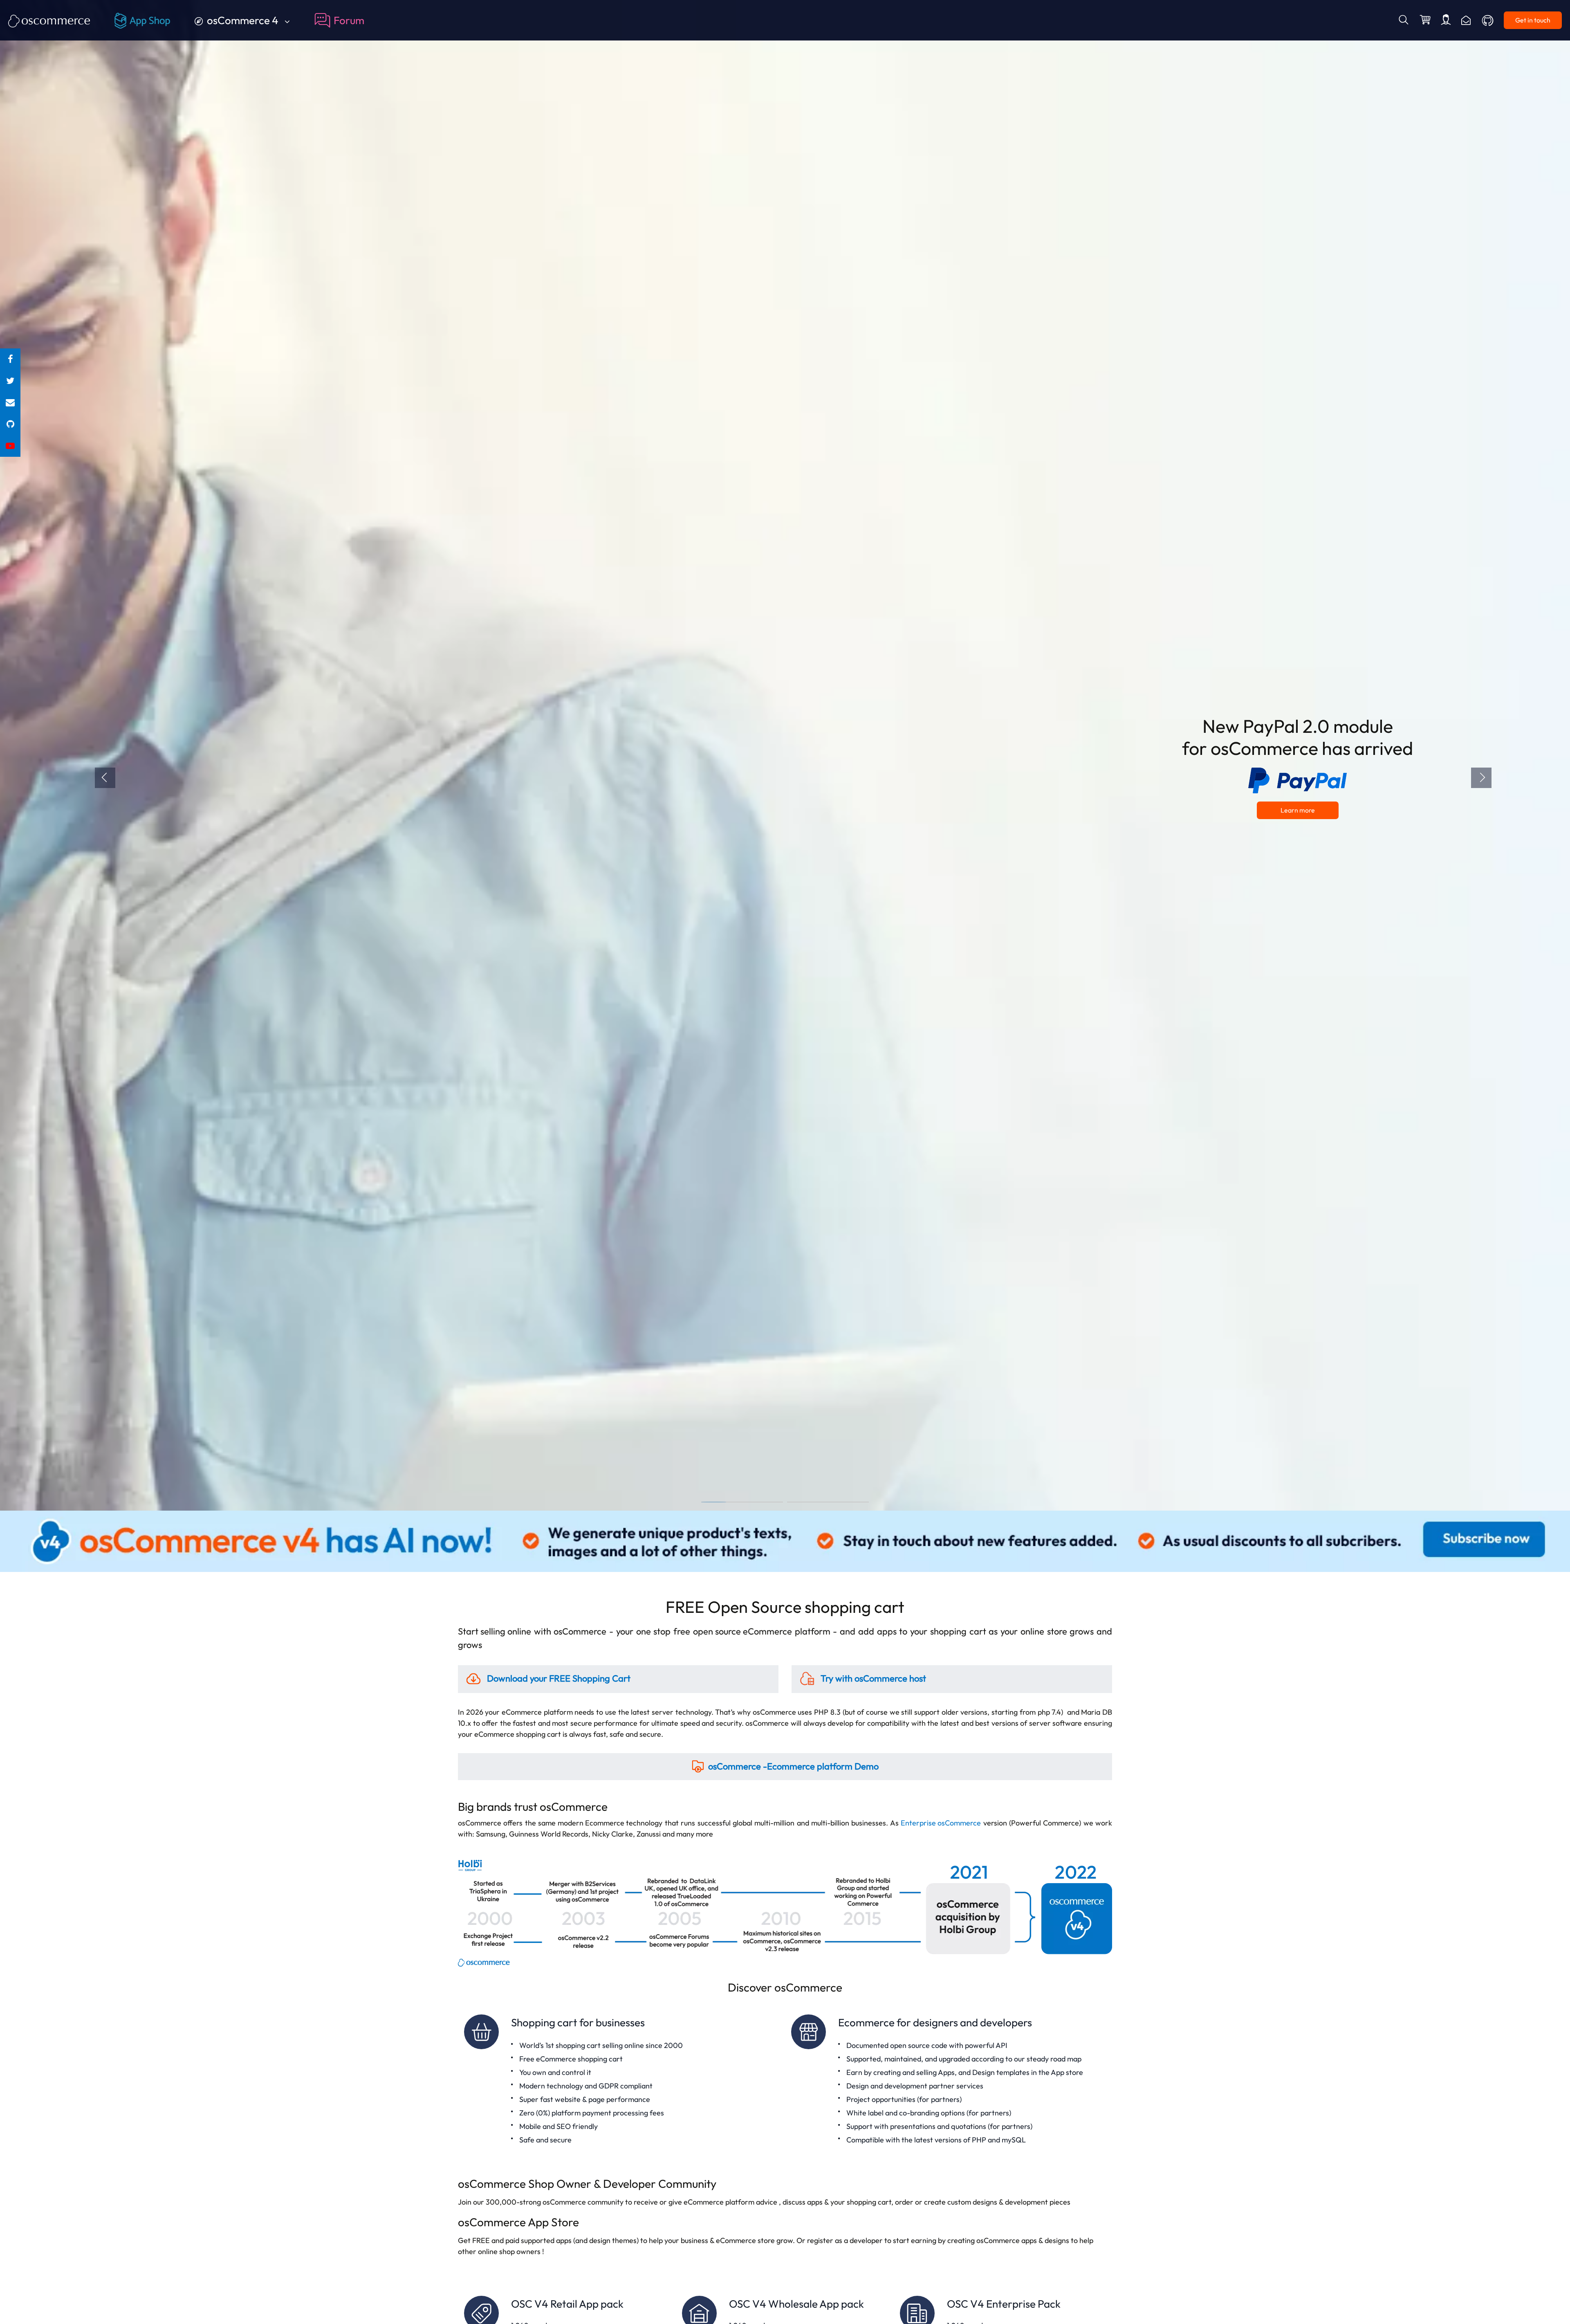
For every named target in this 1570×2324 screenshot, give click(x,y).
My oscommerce (1446, 20)
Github (1488, 20)
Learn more (1298, 810)
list (10, 403)
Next (1481, 778)
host (873, 1678)
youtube (10, 446)
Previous (105, 778)
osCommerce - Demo (793, 1766)
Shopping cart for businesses (621, 2080)
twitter (10, 381)
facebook (10, 359)
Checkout (1426, 20)
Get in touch (1533, 20)
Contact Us (1466, 20)
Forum (349, 20)
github (10, 424)
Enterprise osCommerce (941, 1823)
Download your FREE (558, 1678)
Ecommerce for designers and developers (949, 2080)
